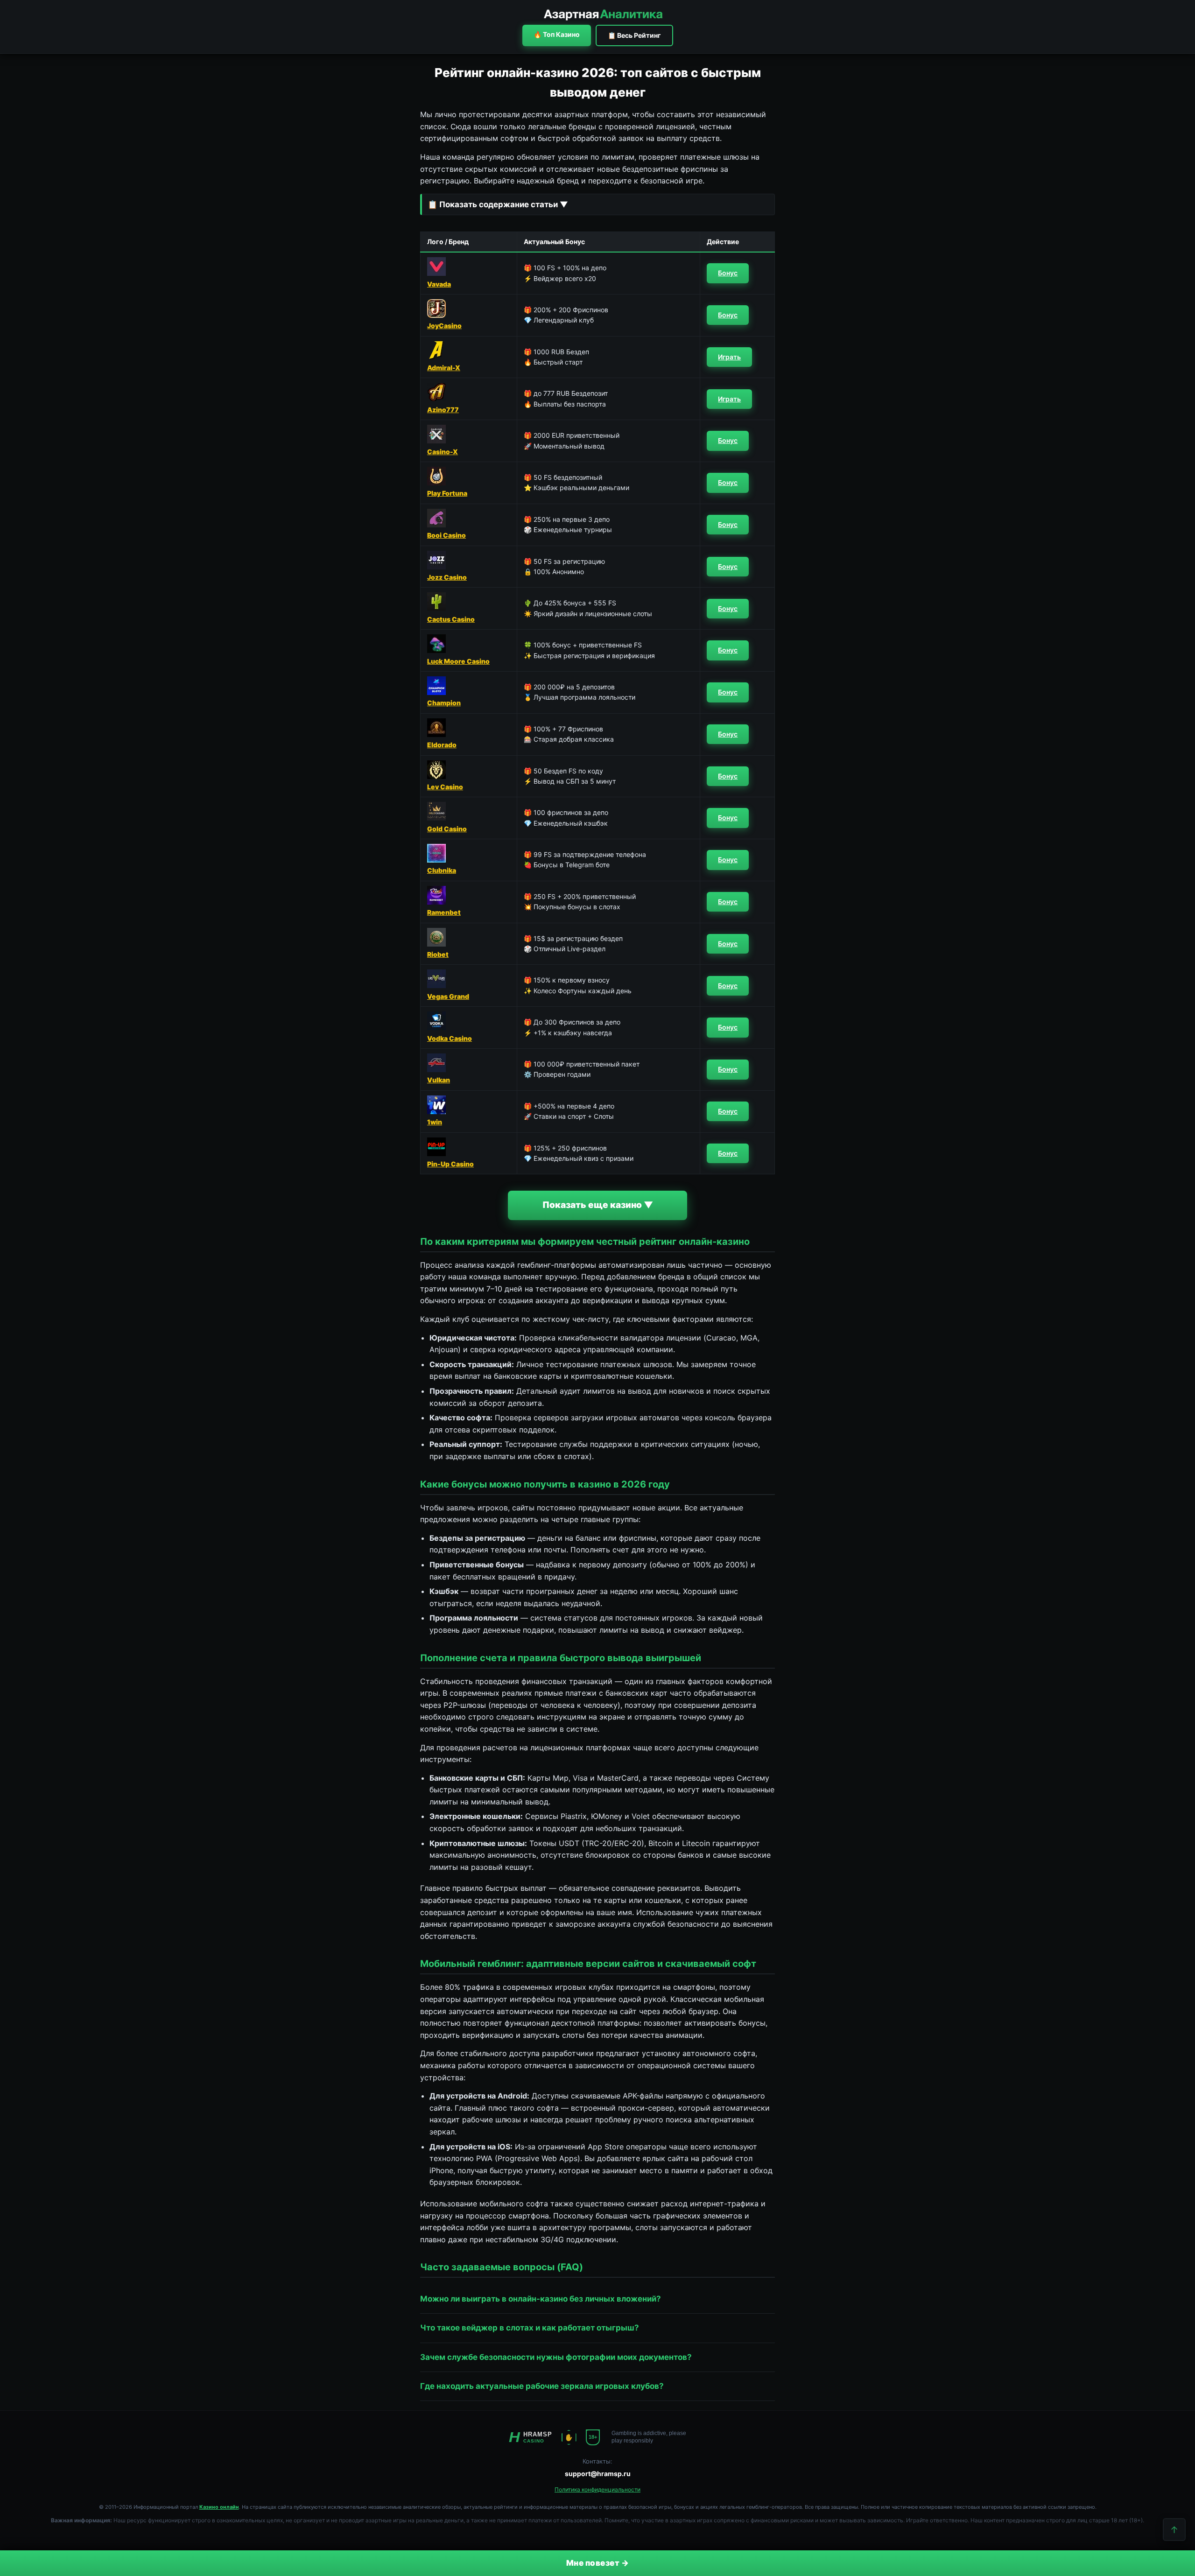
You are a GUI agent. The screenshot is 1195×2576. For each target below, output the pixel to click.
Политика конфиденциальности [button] (597, 2489)
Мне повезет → (598, 2563)
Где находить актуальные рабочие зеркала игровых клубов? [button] (542, 2386)
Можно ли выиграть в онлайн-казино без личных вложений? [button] (541, 2299)
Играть (729, 357)
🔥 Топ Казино (557, 34)
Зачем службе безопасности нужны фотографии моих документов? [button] (556, 2357)
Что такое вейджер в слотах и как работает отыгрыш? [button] (530, 2328)
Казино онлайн (219, 2507)
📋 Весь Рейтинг (634, 35)
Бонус (728, 273)
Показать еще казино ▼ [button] (598, 1205)
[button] (597, 204)
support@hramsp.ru (598, 2474)
